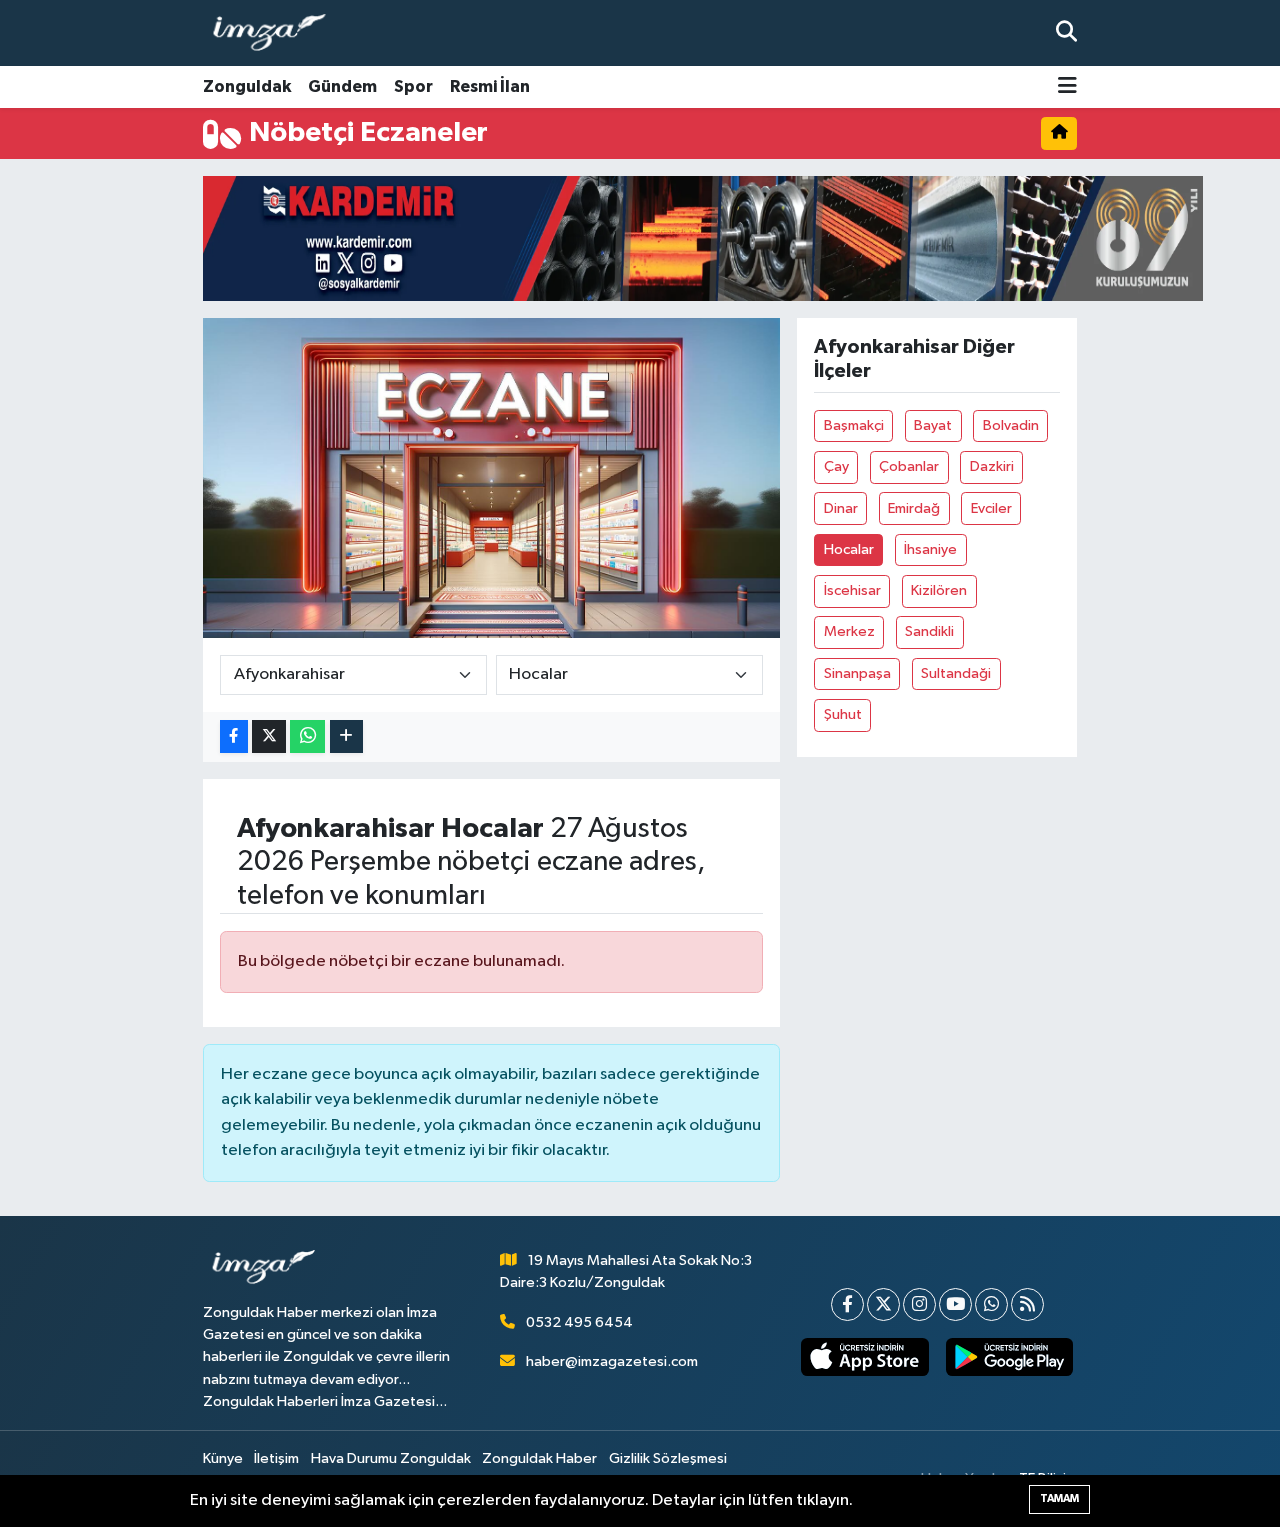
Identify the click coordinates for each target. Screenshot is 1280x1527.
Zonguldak (247, 86)
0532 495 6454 (579, 1322)
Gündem (342, 86)
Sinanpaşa (857, 673)
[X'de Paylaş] (269, 736)
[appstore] (865, 1357)
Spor (413, 86)
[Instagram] (919, 1304)
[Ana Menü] (1067, 87)
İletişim (276, 1458)
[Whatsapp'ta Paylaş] (307, 736)
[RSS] (1027, 1304)
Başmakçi (854, 425)
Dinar (841, 508)
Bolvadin (1011, 425)
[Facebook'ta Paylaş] (234, 736)
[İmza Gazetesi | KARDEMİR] (703, 238)
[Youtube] (955, 1304)
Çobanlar (909, 466)
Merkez (849, 631)
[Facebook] (847, 1304)
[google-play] (1009, 1357)
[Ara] (1066, 32)
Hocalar (849, 549)
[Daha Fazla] (346, 736)
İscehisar (852, 590)
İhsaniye (930, 549)
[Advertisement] (120, 478)
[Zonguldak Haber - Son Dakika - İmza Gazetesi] (278, 33)
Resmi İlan (490, 86)
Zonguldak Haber (539, 1458)
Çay (836, 466)
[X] (883, 1304)
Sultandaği (956, 673)
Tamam (1059, 1498)
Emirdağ (914, 508)
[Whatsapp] (991, 1304)
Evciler (991, 508)
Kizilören (939, 590)
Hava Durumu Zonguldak (391, 1458)
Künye (223, 1458)
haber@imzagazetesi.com (612, 1361)
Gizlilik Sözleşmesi (668, 1458)
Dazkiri (992, 466)
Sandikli (929, 631)
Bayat (933, 425)
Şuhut (843, 714)
